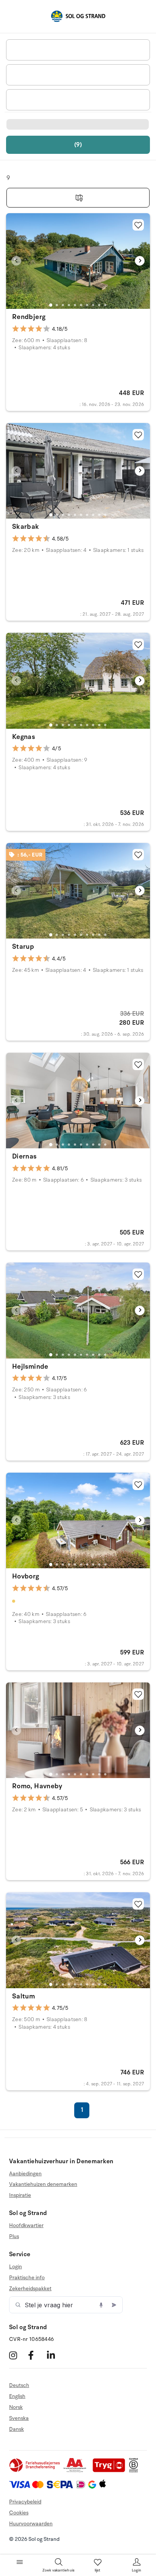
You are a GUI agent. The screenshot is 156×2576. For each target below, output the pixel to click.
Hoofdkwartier (26, 2226)
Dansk (16, 2429)
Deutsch (19, 2385)
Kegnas (23, 737)
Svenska (19, 2418)
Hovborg (26, 1576)
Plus (14, 2236)
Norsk (16, 2407)
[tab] (51, 305)
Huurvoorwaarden (31, 2524)
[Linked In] (55, 2355)
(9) (78, 145)
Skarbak (26, 527)
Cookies (19, 2513)
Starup (23, 946)
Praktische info (27, 2278)
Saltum (23, 1996)
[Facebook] (37, 2355)
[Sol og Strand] (78, 16)
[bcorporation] (135, 2471)
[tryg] (111, 2471)
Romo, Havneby (37, 1786)
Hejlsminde (30, 1366)
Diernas (24, 1156)
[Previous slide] (16, 261)
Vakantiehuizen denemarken (43, 2184)
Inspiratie (20, 2195)
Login (16, 2267)
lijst (98, 2570)
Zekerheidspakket (30, 2289)
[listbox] (78, 50)
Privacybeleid (25, 2502)
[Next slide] (140, 261)
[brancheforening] (35, 2471)
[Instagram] (18, 2355)
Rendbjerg (29, 317)
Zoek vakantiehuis (58, 2570)
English (17, 2396)
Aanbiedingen (25, 2174)
